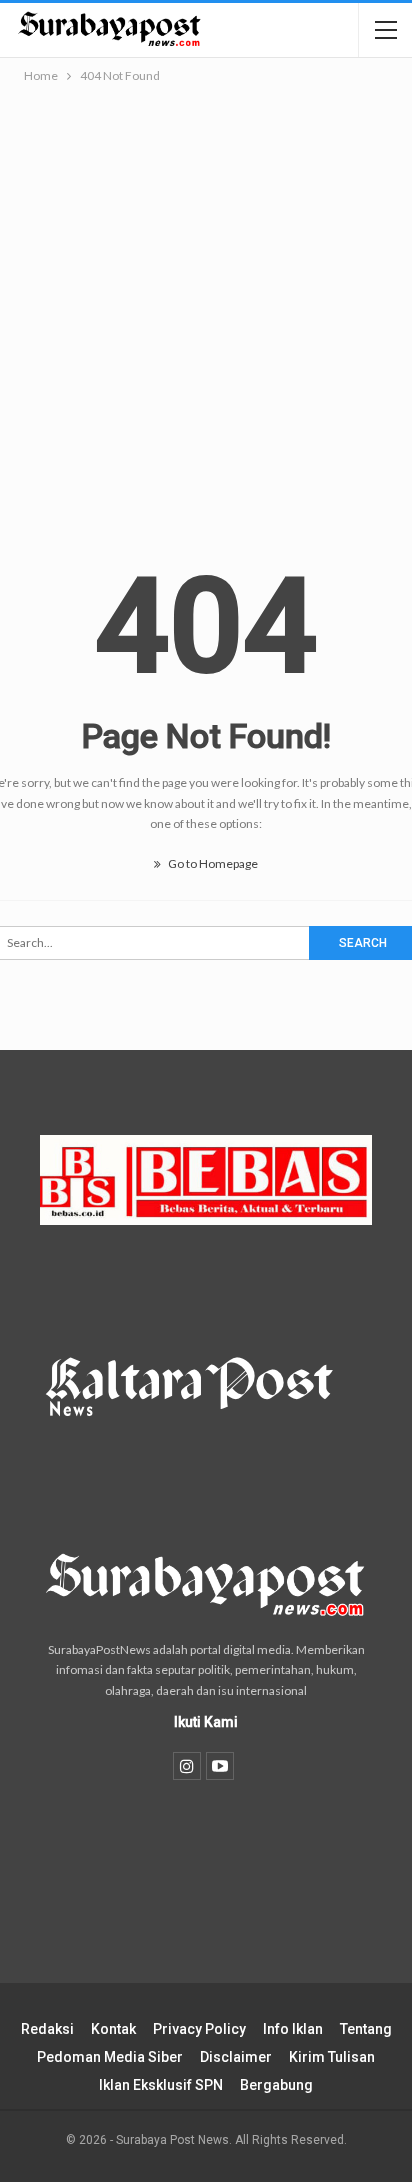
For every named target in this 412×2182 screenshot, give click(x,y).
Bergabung (276, 2085)
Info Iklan (293, 2029)
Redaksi (47, 2029)
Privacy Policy (199, 2029)
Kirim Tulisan (332, 2057)
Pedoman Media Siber (110, 2057)
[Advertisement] (206, 303)
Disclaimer (236, 2057)
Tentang (366, 2029)
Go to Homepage (212, 863)
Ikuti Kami (206, 1722)
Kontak (113, 2029)
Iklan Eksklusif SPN (161, 2085)
